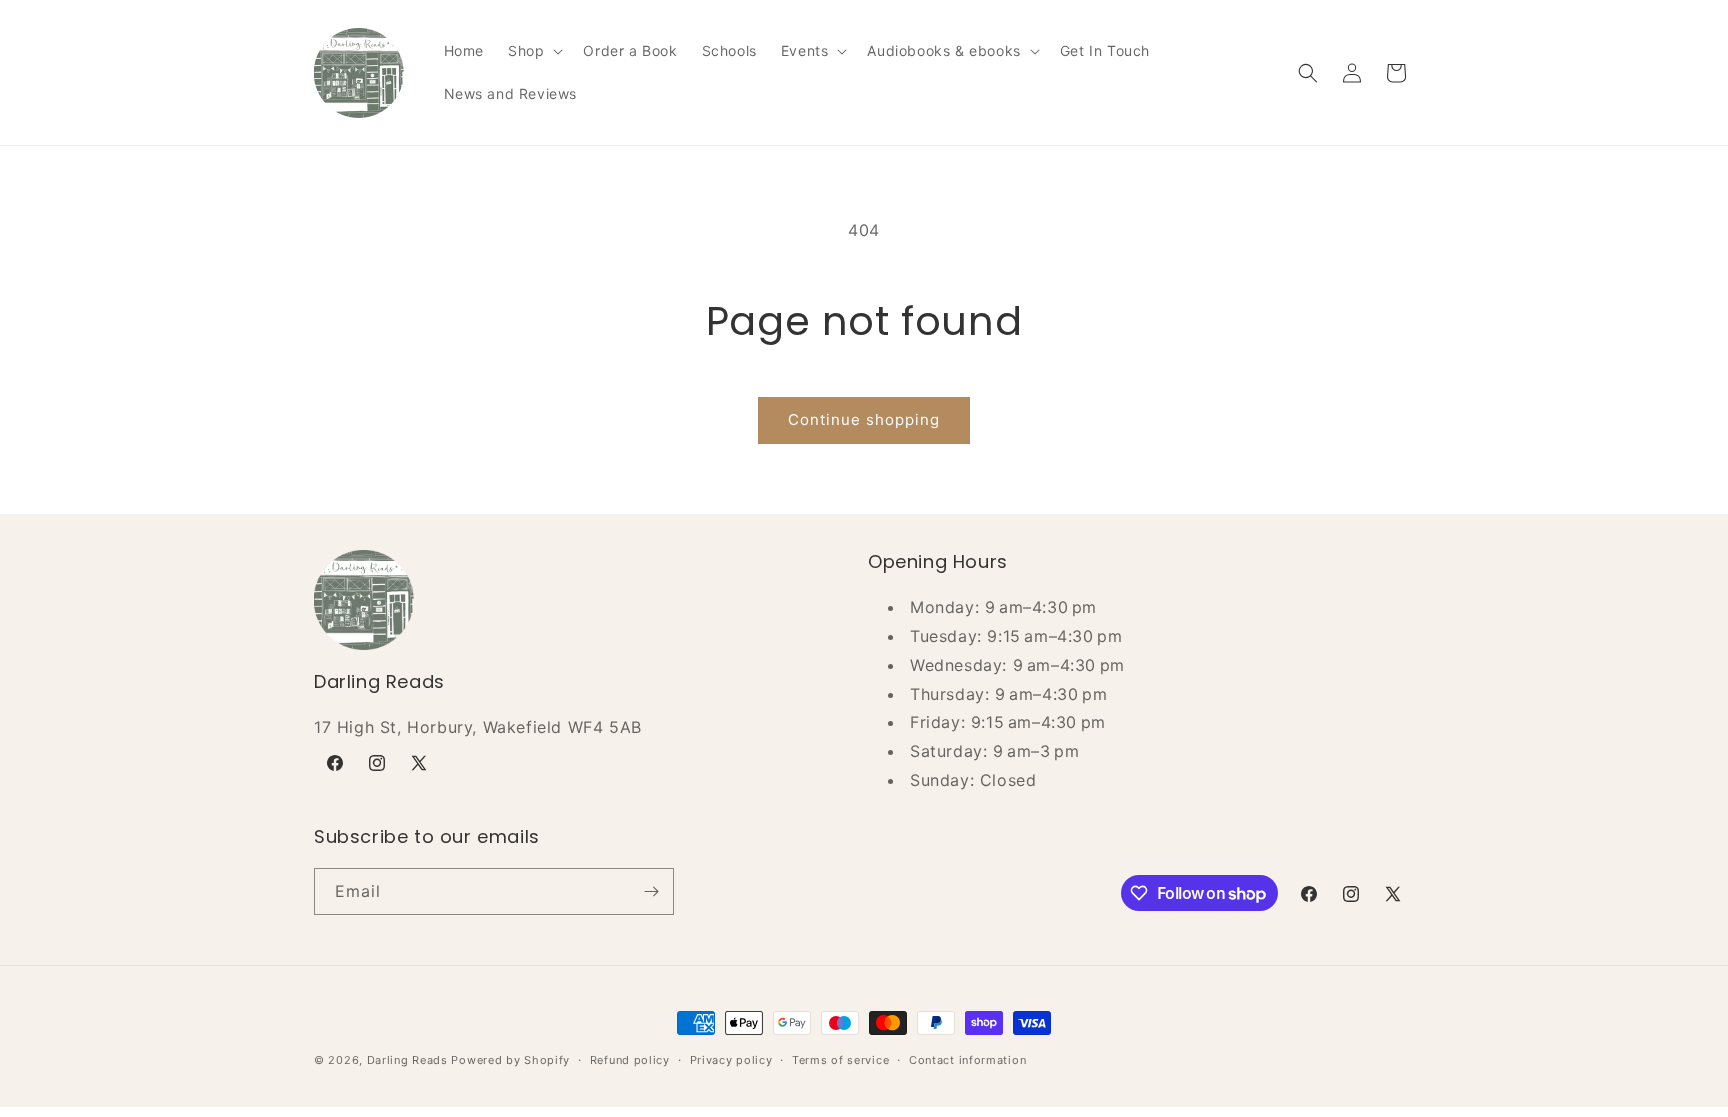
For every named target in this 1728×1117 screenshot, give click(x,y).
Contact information (967, 1060)
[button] (533, 51)
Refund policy (630, 1060)
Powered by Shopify (510, 1060)
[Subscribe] (651, 891)
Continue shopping (864, 419)
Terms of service (840, 1060)
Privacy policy (731, 1060)
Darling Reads (407, 1060)
